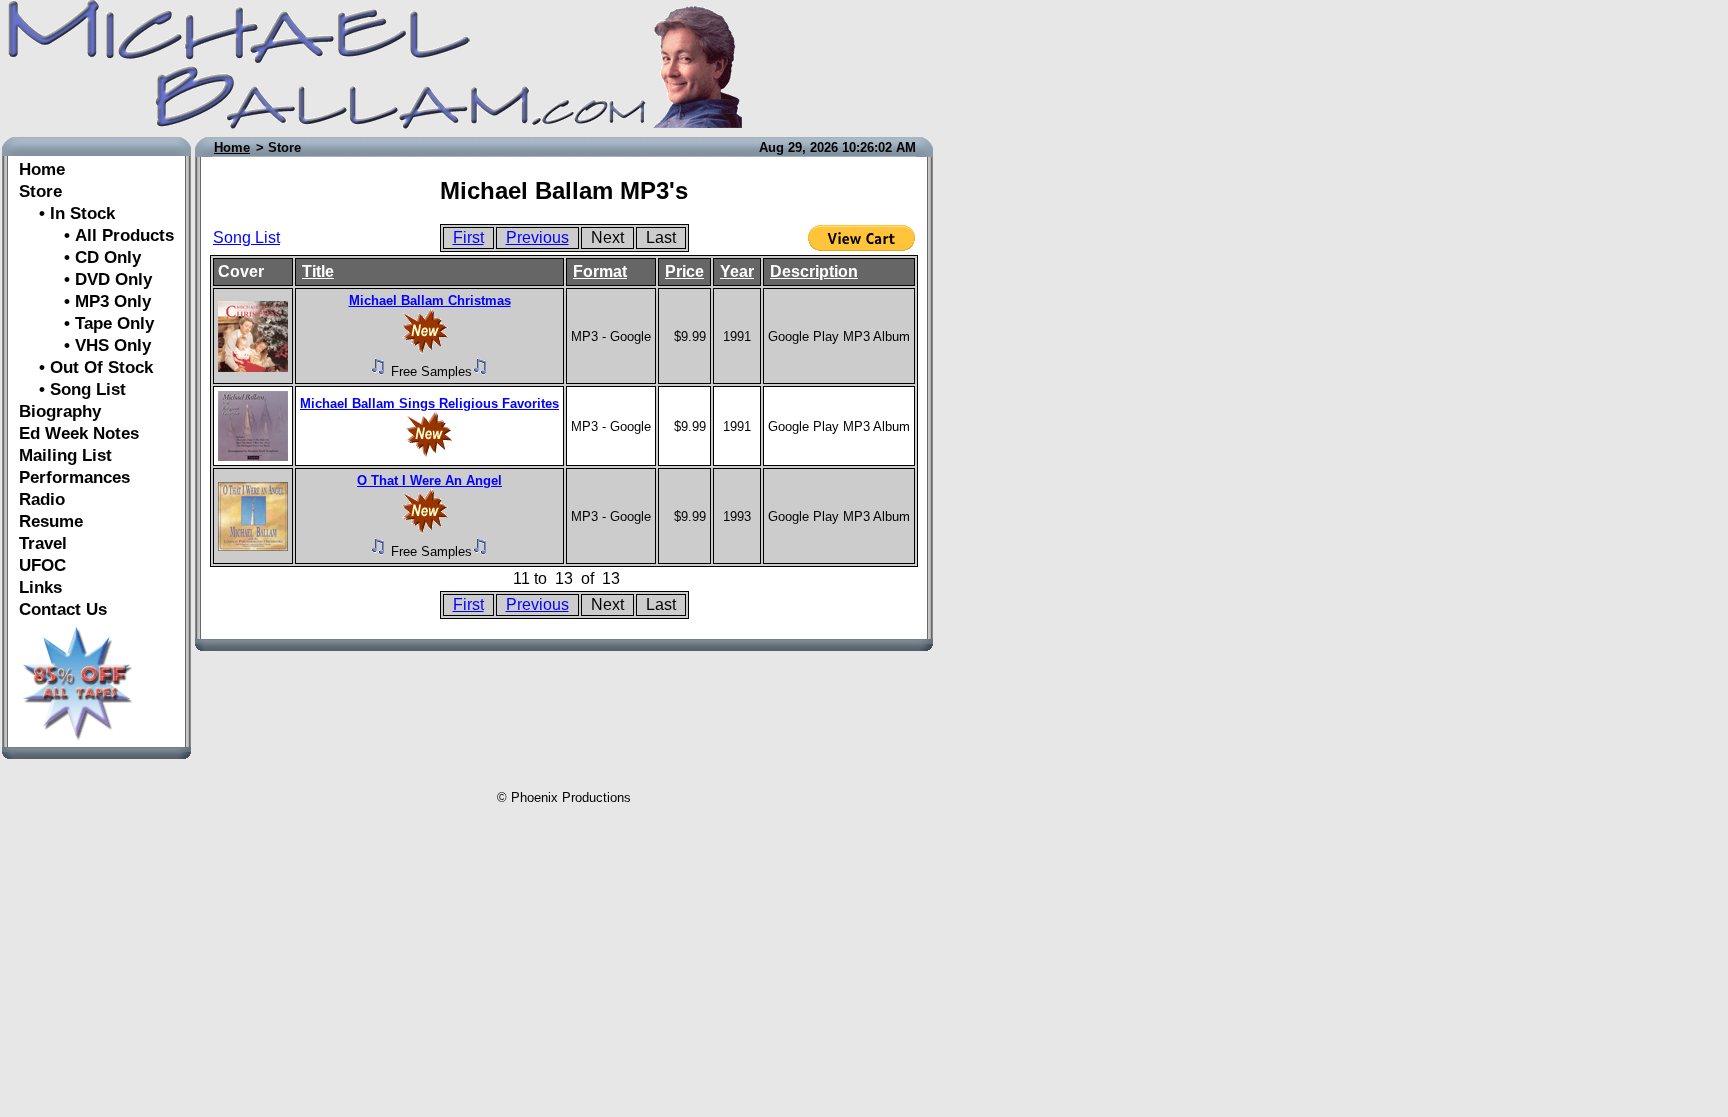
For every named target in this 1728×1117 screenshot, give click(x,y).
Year (737, 271)
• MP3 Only (85, 301)
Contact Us (63, 609)
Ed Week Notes (79, 433)
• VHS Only (85, 345)
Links (40, 587)
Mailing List (65, 455)
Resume (51, 521)
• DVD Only (85, 279)
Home (42, 169)
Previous (537, 237)
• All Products (96, 235)
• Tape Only (86, 323)
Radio (42, 499)
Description (814, 271)
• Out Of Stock (86, 367)
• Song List (72, 389)
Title (318, 271)
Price (684, 271)
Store (40, 191)
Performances (74, 477)
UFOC (42, 565)
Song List (246, 237)
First (468, 237)
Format (600, 271)
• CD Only (80, 257)
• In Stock (67, 213)
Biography (60, 411)
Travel (43, 543)
